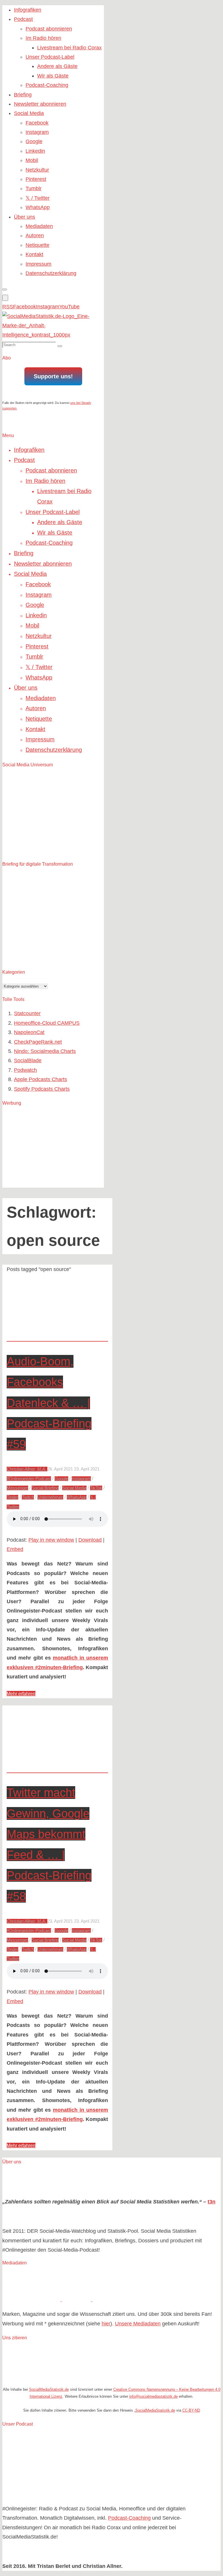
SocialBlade (28, 1060)
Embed (15, 1549)
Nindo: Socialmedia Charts (45, 1051)
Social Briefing (45, 1488)
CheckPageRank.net (38, 1042)
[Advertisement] (46, 1148)
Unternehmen (50, 1497)
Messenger (17, 1488)
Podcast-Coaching (129, 2518)
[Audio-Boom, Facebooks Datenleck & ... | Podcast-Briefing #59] (57, 1336)
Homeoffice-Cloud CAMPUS (47, 1023)
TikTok (96, 1488)
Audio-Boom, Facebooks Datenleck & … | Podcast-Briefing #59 (49, 1403)
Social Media (74, 1488)
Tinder (12, 1497)
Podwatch (25, 1070)
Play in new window (51, 1540)
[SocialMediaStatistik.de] (53, 335)
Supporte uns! (53, 376)
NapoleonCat (29, 1032)
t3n (212, 2202)
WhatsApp (77, 1497)
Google (61, 1479)
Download (90, 1540)
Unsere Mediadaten (138, 2324)
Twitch (28, 1497)
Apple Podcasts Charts (41, 1079)
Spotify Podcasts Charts (42, 1089)
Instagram (81, 1479)
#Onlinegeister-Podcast (29, 1479)
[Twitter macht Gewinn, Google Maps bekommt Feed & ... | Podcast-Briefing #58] (57, 1768)
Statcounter (27, 1013)
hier (106, 2324)
